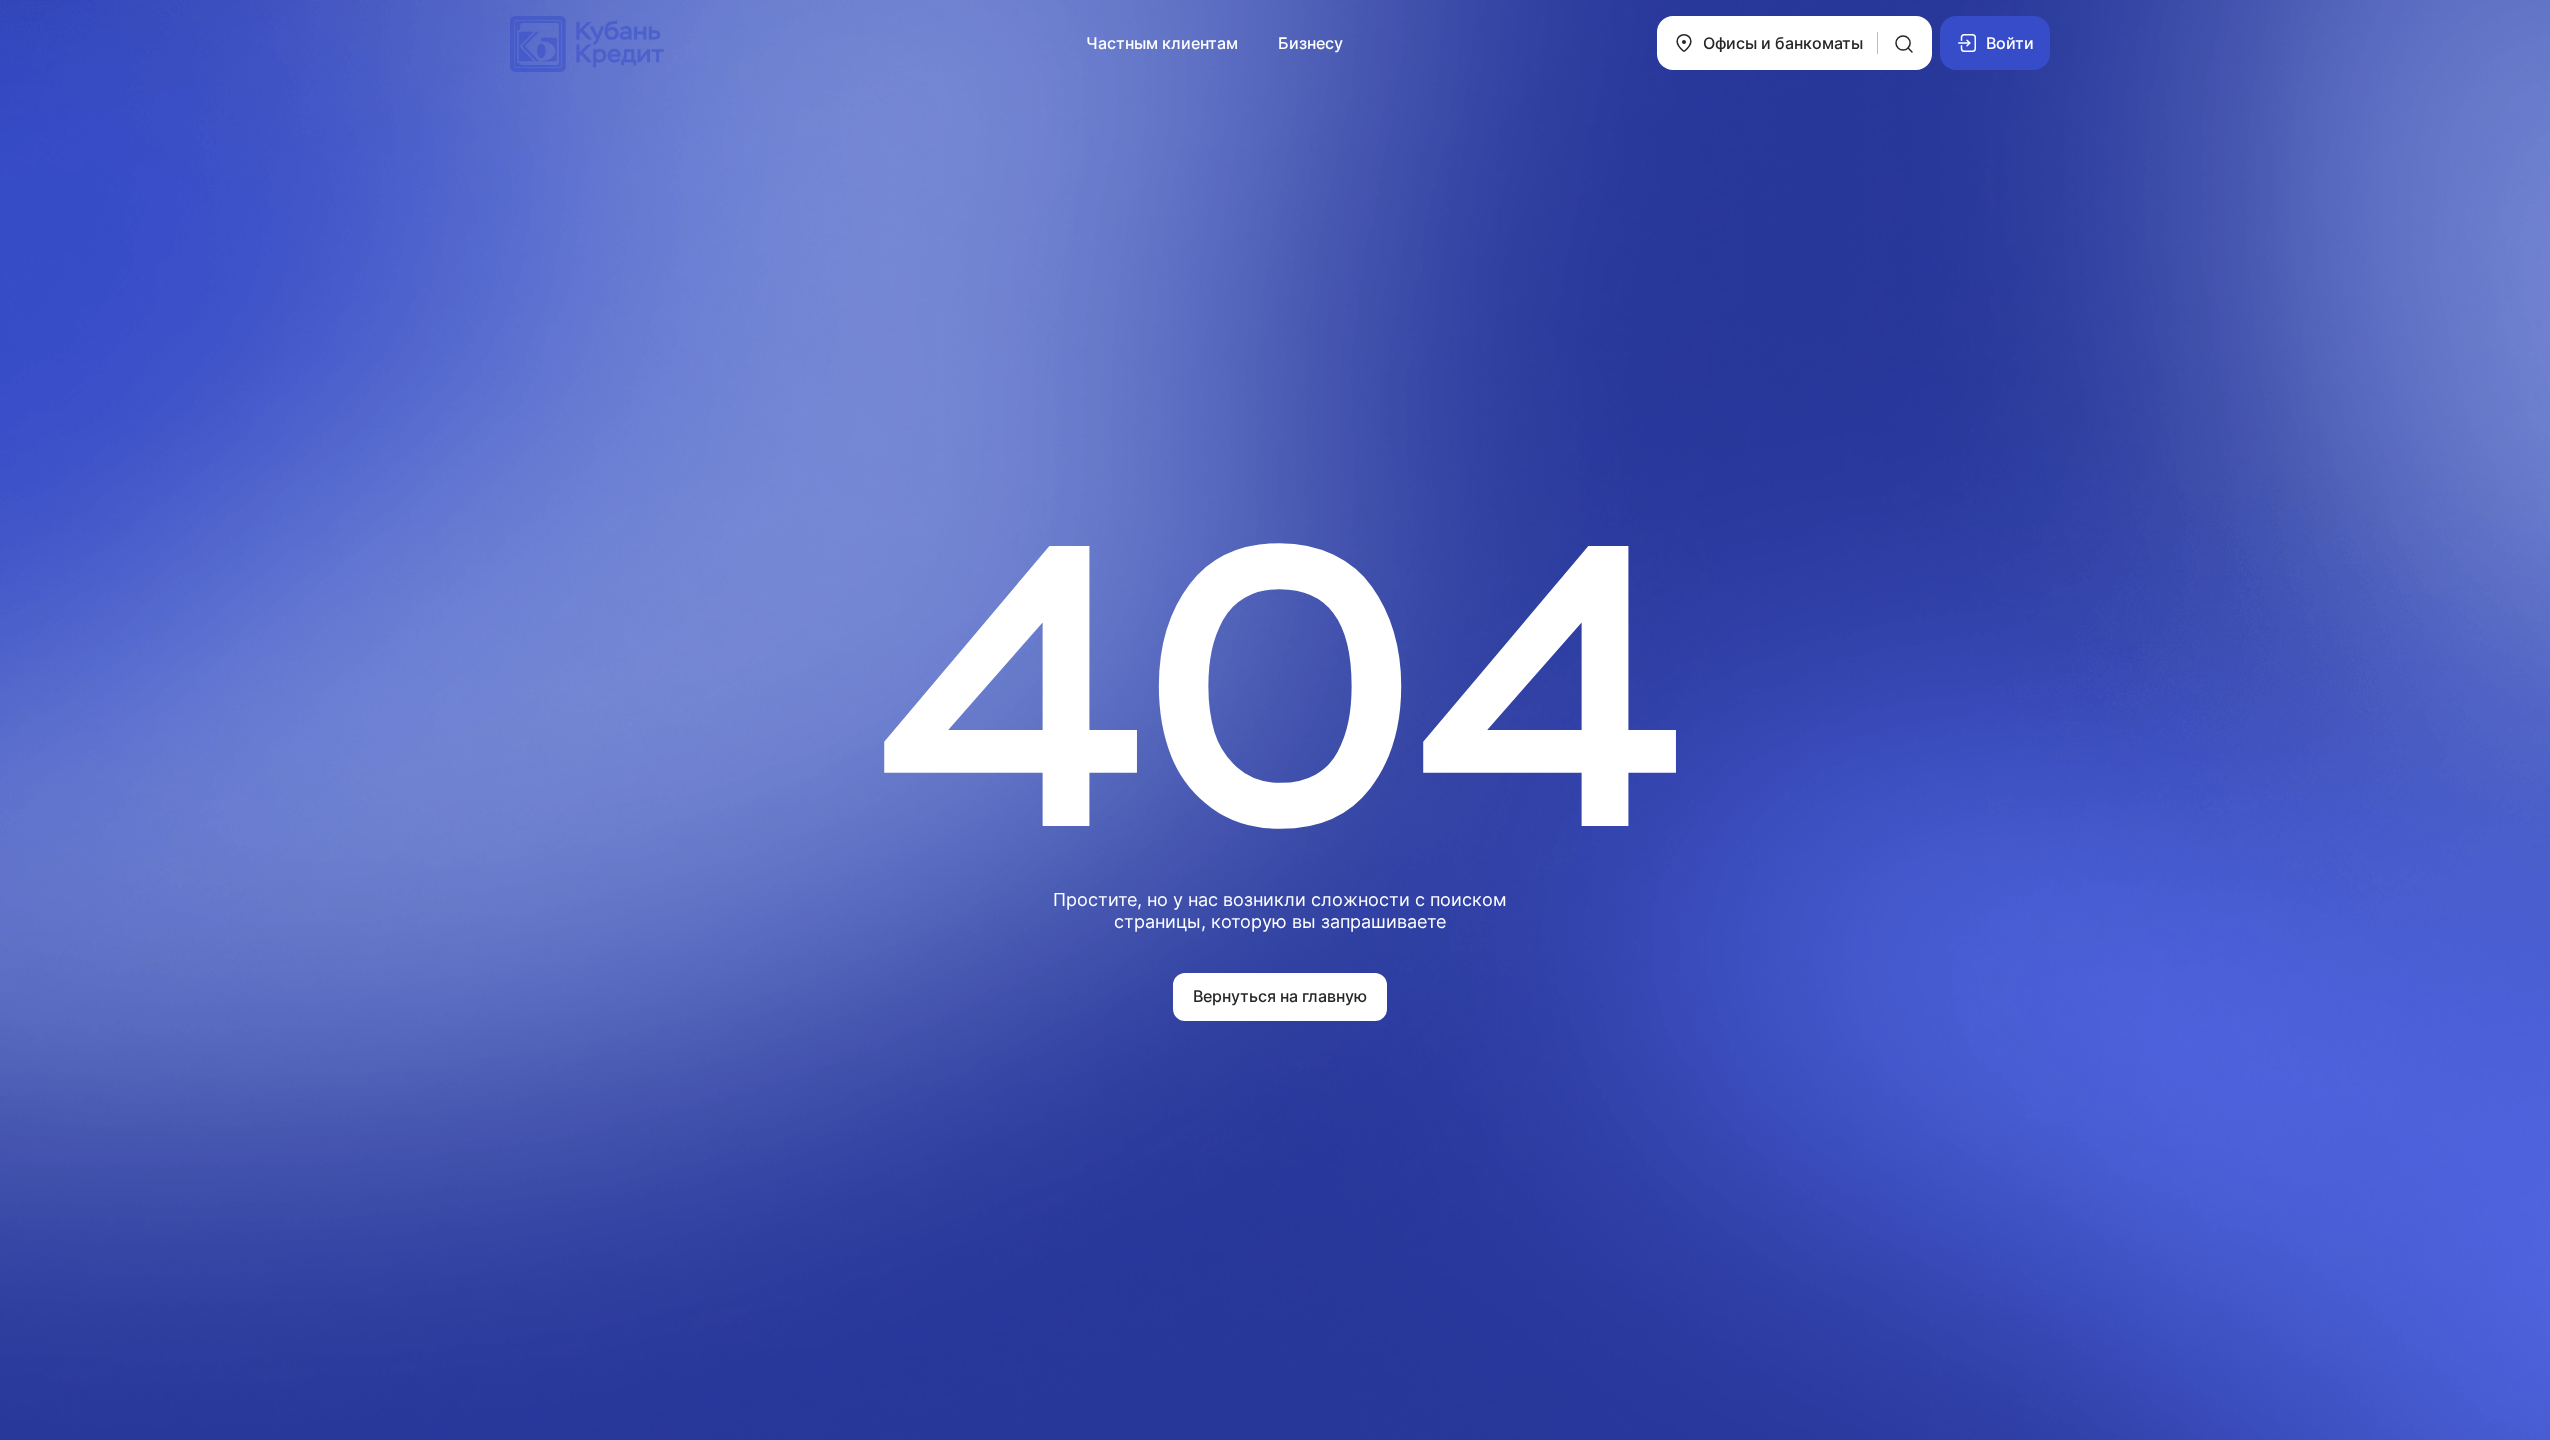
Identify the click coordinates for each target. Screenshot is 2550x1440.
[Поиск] (1904, 43)
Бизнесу (1310, 43)
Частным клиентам (1162, 43)
